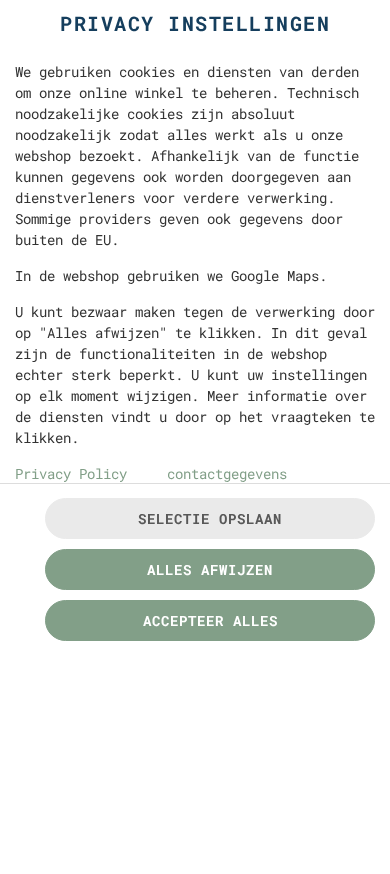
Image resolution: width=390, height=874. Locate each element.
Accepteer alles (210, 620)
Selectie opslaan (210, 518)
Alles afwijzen (210, 569)
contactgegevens (227, 473)
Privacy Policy (71, 473)
